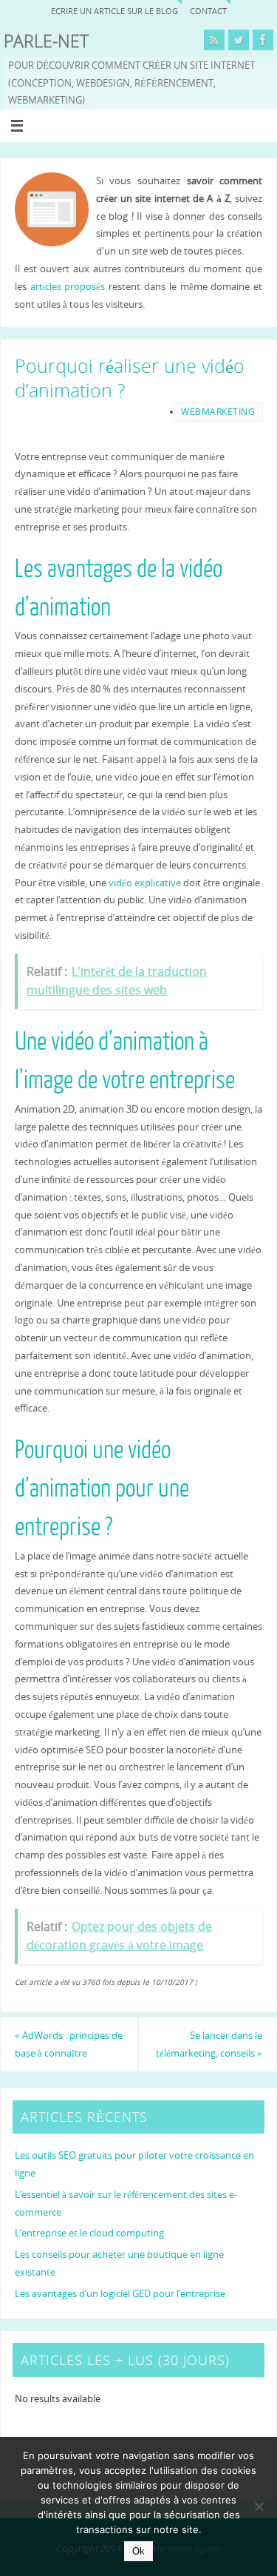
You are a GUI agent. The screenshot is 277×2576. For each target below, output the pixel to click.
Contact (208, 11)
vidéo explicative (145, 883)
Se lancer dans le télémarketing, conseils (209, 2044)
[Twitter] (239, 40)
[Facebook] (263, 40)
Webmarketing (218, 412)
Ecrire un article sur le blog (114, 11)
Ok (138, 2551)
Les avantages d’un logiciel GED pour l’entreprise (120, 2294)
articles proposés (68, 287)
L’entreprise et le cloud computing (89, 2233)
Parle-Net (46, 41)
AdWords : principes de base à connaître (69, 2044)
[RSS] (214, 40)
